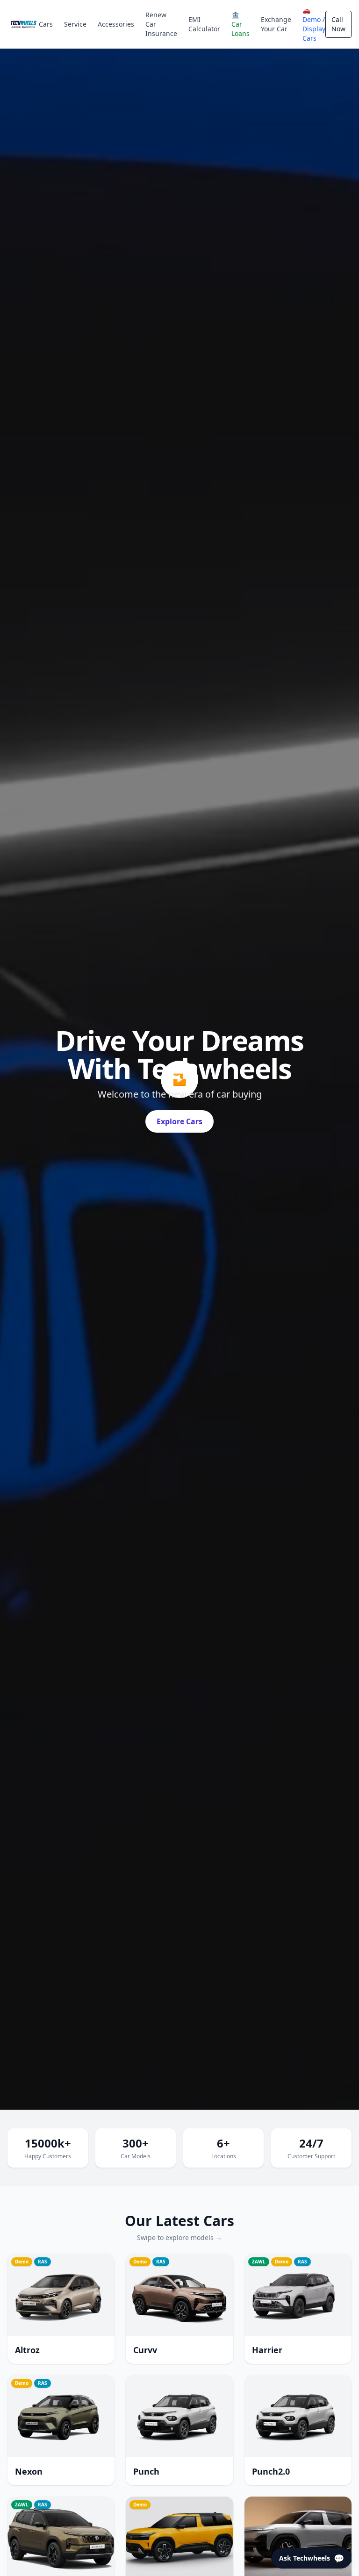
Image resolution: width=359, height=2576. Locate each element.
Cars (46, 24)
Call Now (338, 24)
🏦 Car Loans (241, 24)
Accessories (116, 24)
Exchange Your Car (276, 24)
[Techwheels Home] (23, 24)
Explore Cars (179, 1121)
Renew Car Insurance (161, 24)
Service (75, 24)
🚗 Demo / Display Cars (314, 24)
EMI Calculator (204, 24)
